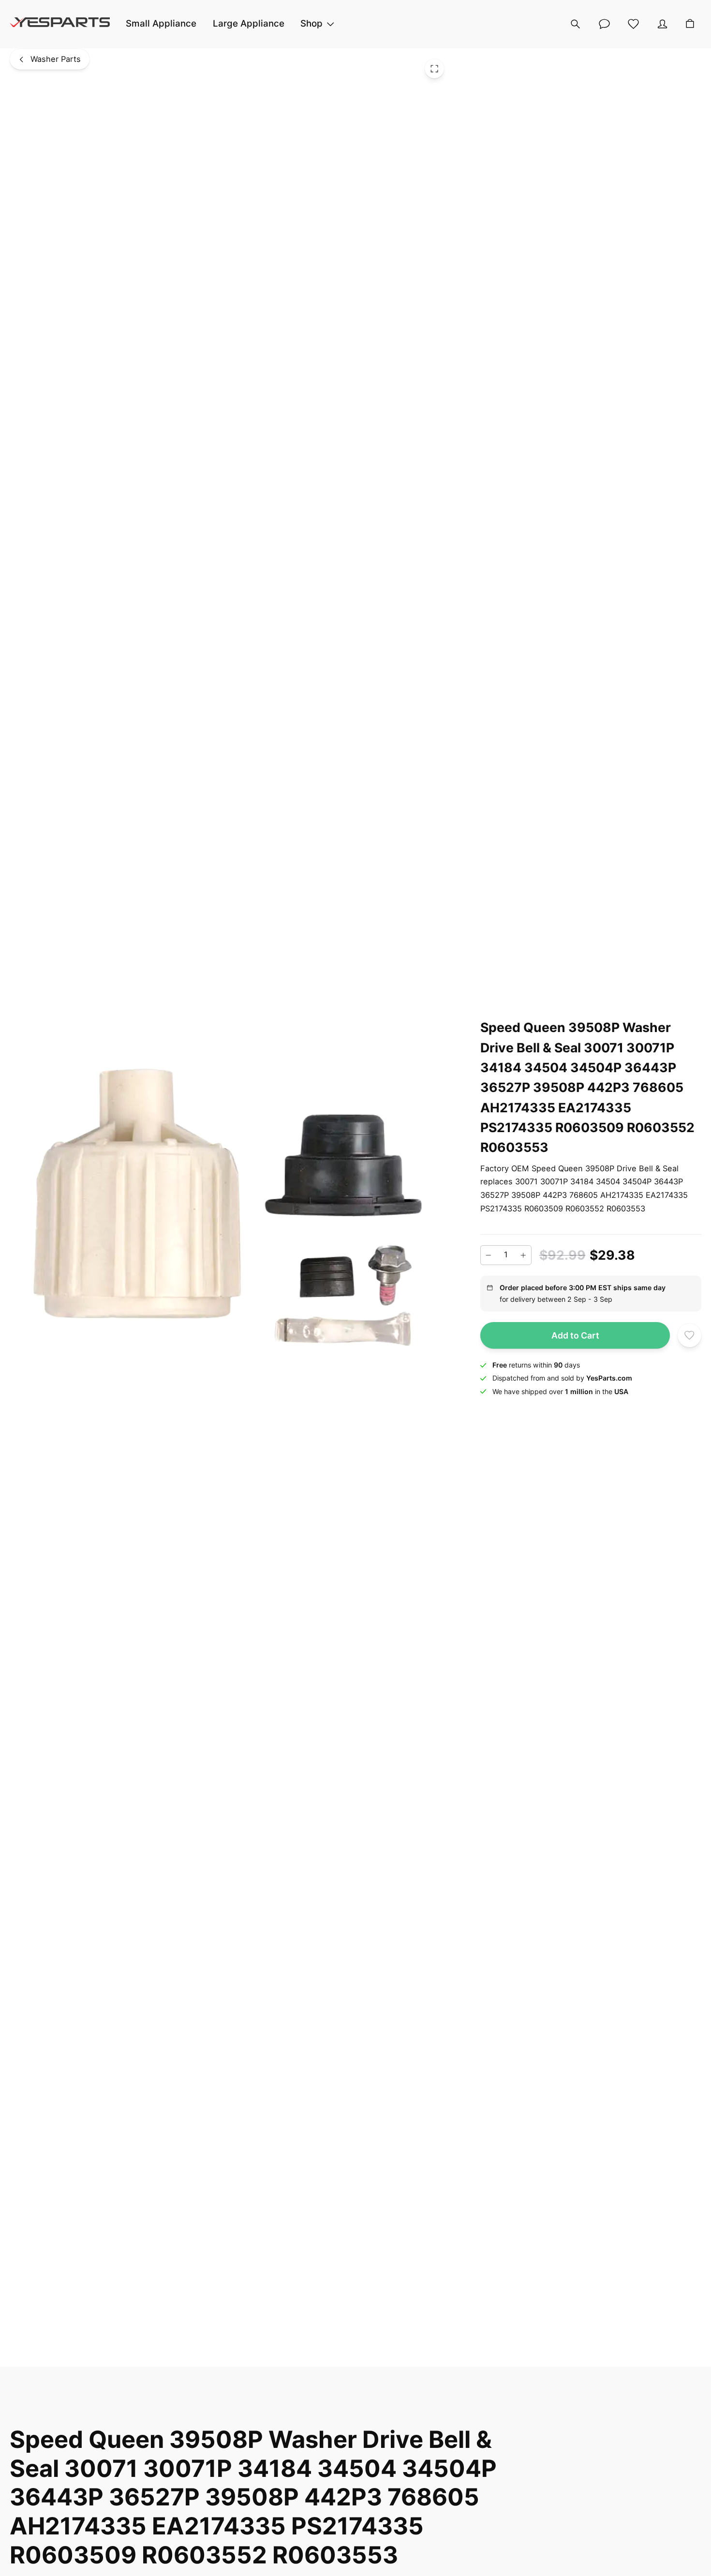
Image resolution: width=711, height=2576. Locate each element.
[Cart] (690, 24)
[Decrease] (489, 1255)
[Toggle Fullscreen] (434, 69)
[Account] (663, 24)
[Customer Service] (605, 24)
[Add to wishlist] (689, 1335)
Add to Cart (575, 1335)
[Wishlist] (634, 24)
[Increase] (523, 1255)
